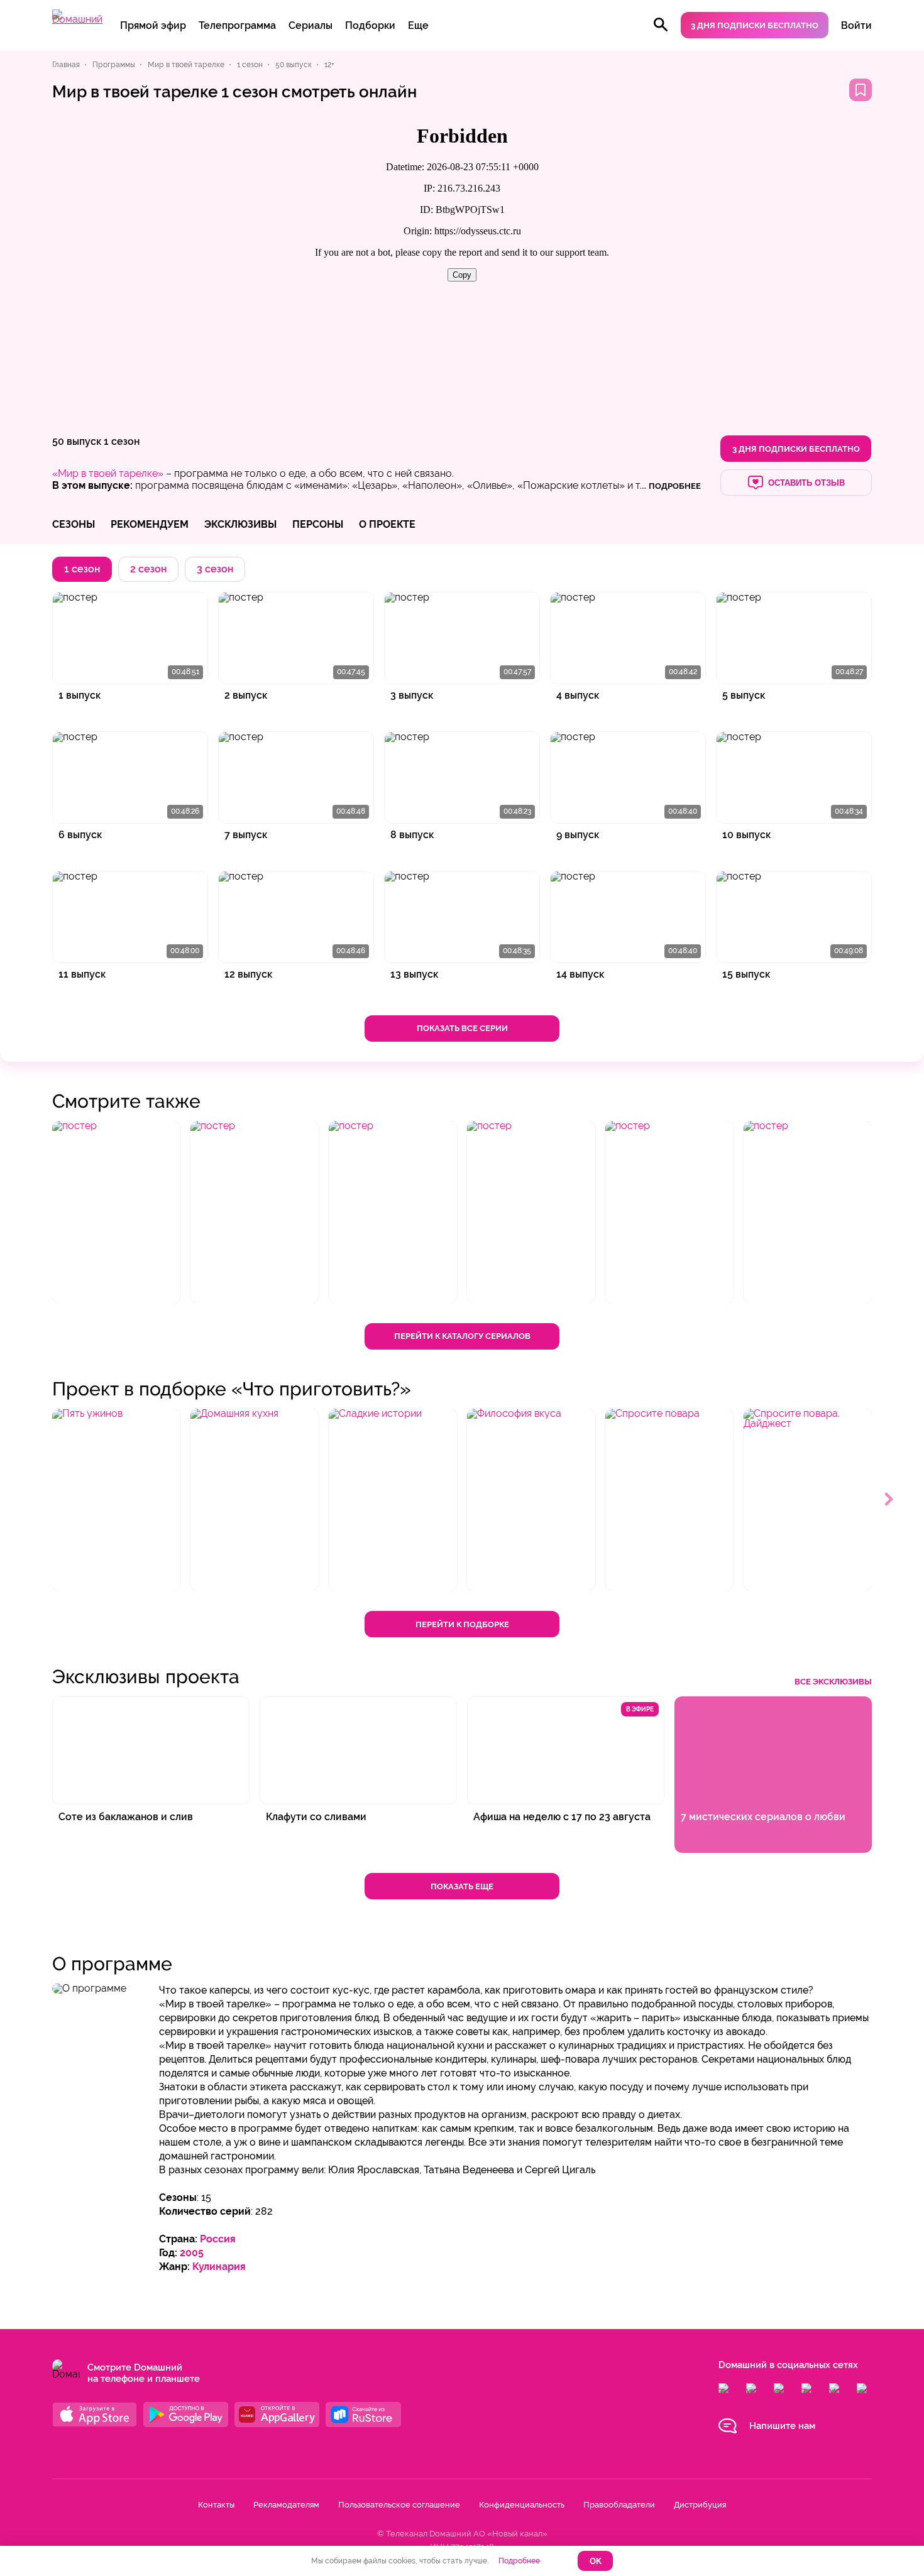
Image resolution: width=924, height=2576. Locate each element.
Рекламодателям (286, 2505)
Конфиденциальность (522, 2505)
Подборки (370, 25)
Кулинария (219, 2267)
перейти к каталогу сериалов (462, 1336)
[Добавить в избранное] (861, 90)
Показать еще (462, 1886)
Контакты (216, 2505)
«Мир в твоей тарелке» (108, 473)
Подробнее (519, 2561)
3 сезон (215, 569)
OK (596, 2561)
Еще (418, 25)
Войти (856, 25)
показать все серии (462, 1028)
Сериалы (311, 25)
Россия (218, 2239)
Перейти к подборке (462, 1624)
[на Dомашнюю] (77, 19)
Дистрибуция (700, 2505)
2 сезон (148, 569)
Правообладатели (619, 2505)
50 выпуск (77, 441)
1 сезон (122, 441)
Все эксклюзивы (833, 1682)
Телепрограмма (237, 25)
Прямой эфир (153, 25)
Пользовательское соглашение (399, 2505)
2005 (192, 2253)
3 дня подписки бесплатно (755, 25)
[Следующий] (889, 1500)
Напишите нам (782, 2426)
